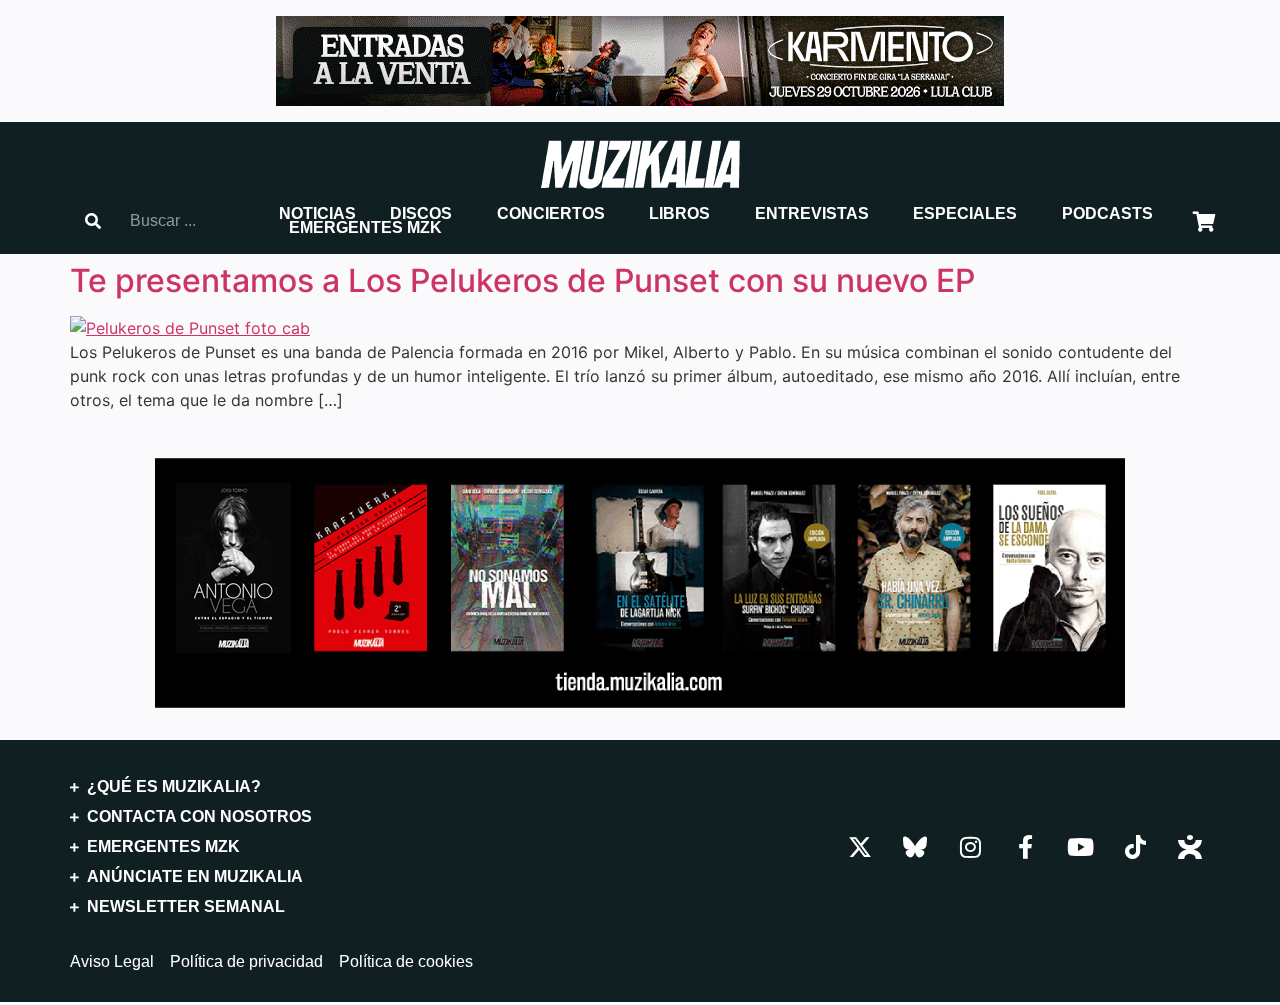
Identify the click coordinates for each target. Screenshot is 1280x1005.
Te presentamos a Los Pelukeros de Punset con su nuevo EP (522, 280)
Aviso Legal (112, 962)
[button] (317, 214)
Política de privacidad (246, 962)
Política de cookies (406, 962)
